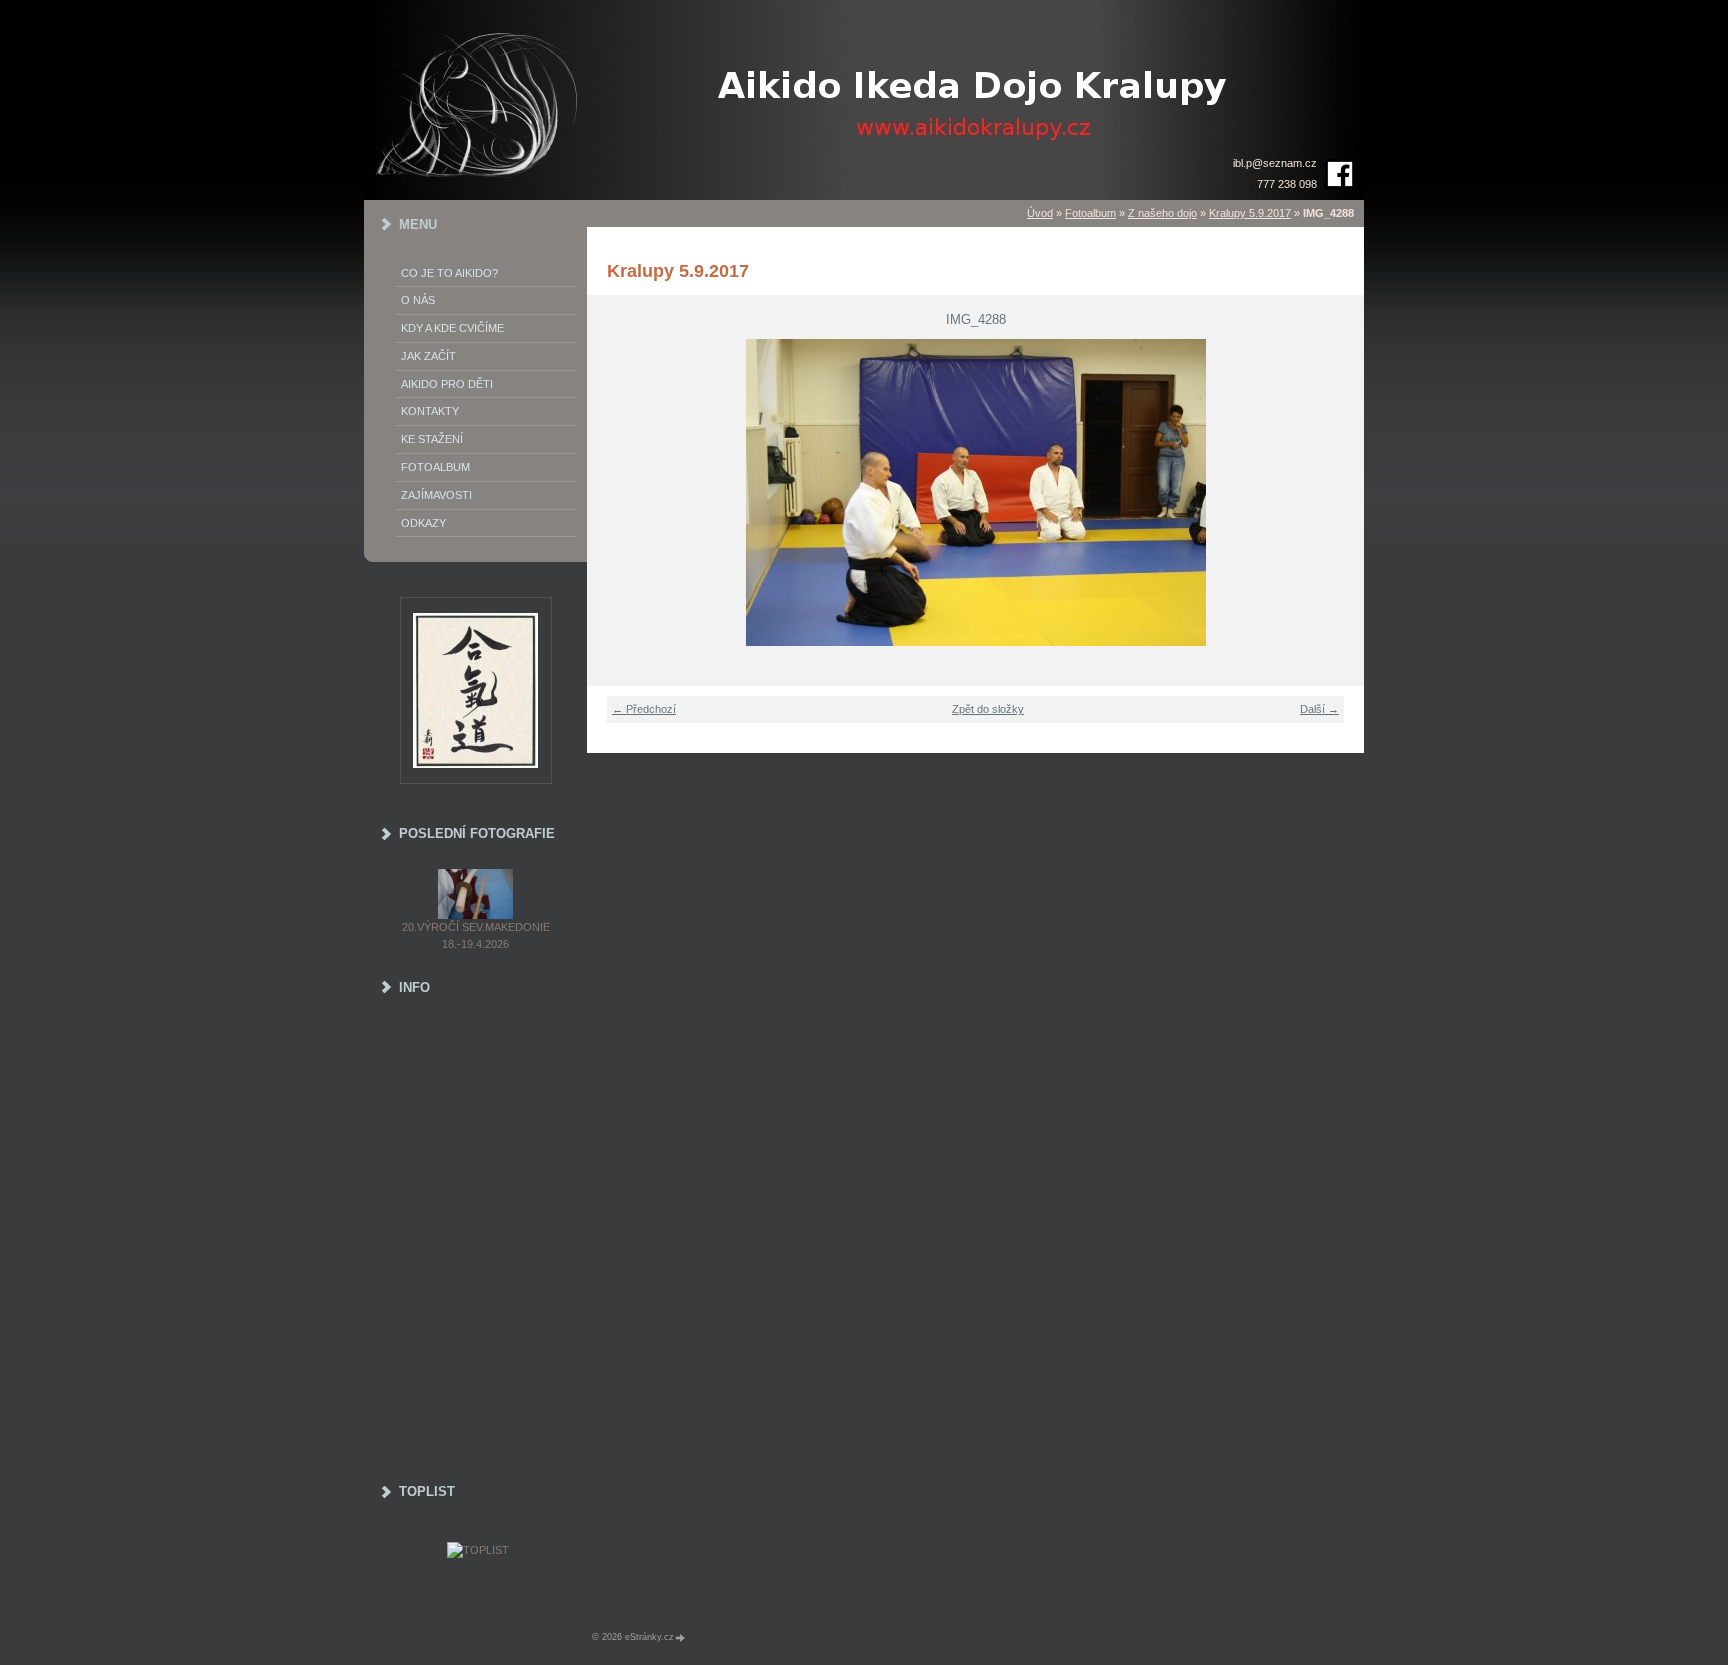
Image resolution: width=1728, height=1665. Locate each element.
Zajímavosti (436, 495)
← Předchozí (644, 709)
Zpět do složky (988, 709)
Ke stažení (432, 439)
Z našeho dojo (1162, 213)
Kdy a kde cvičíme (452, 328)
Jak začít (428, 356)
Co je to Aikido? (449, 273)
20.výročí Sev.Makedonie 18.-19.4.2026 (476, 935)
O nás (418, 300)
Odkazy (423, 523)
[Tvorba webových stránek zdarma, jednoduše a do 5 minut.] (681, 1637)
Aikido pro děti (447, 384)
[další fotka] (1336, 492)
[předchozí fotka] (614, 492)
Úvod (1040, 213)
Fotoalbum (1090, 213)
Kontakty (430, 411)
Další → (1319, 709)
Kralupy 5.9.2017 (1250, 213)
